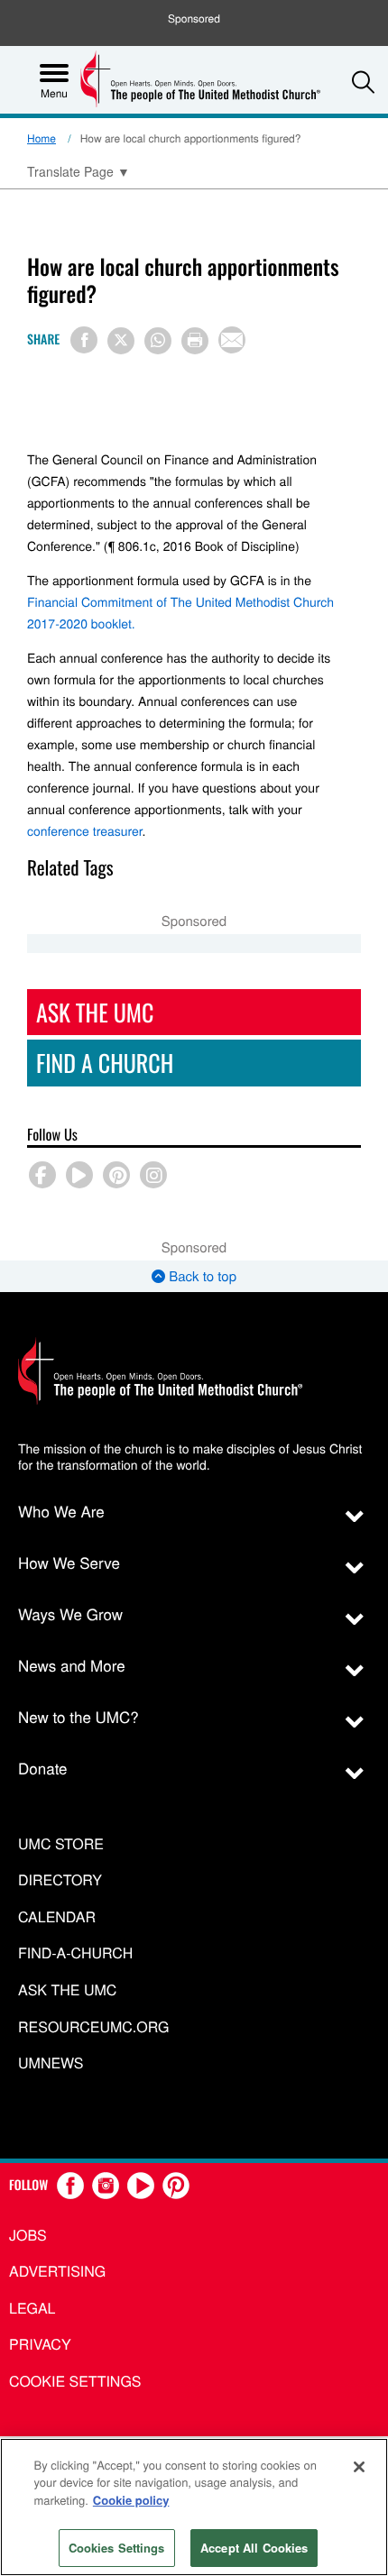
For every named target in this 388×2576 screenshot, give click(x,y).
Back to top (201, 1276)
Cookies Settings (117, 2548)
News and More (72, 1665)
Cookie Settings (75, 2381)
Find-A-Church (75, 1953)
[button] (363, 82)
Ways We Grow (70, 1613)
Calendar (57, 1917)
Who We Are (61, 1511)
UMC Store (61, 1844)
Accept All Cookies (254, 2548)
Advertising (57, 2271)
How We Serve (69, 1562)
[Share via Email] (232, 340)
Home (42, 138)
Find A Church (105, 1063)
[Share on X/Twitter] (121, 341)
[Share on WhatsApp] (158, 341)
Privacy (40, 2344)
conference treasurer (85, 830)
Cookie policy (131, 2500)
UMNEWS (51, 2063)
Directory (60, 1880)
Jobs (28, 2235)
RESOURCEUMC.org (94, 2027)
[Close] (359, 2467)
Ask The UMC (95, 1012)
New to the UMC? (79, 1716)
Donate (43, 1768)
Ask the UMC (67, 1990)
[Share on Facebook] (84, 340)
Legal (32, 2308)
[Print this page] (195, 341)
